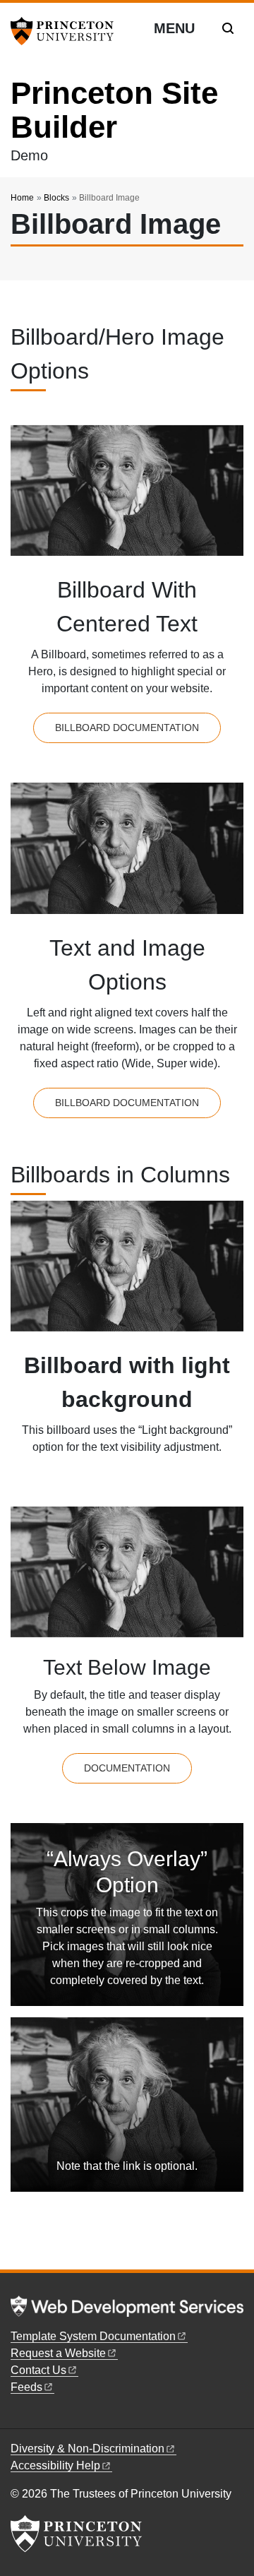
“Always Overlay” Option (127, 1872)
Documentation (127, 1768)
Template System (93, 2336)
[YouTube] (49, 2417)
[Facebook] (17, 2417)
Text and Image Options (127, 965)
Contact (38, 2370)
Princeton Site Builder (114, 110)
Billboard (127, 728)
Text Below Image (127, 1667)
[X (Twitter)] (33, 2417)
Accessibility (55, 2465)
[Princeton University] (67, 31)
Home (22, 198)
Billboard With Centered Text (127, 607)
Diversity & (87, 2449)
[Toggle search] (228, 28)
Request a (58, 2353)
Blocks (56, 198)
